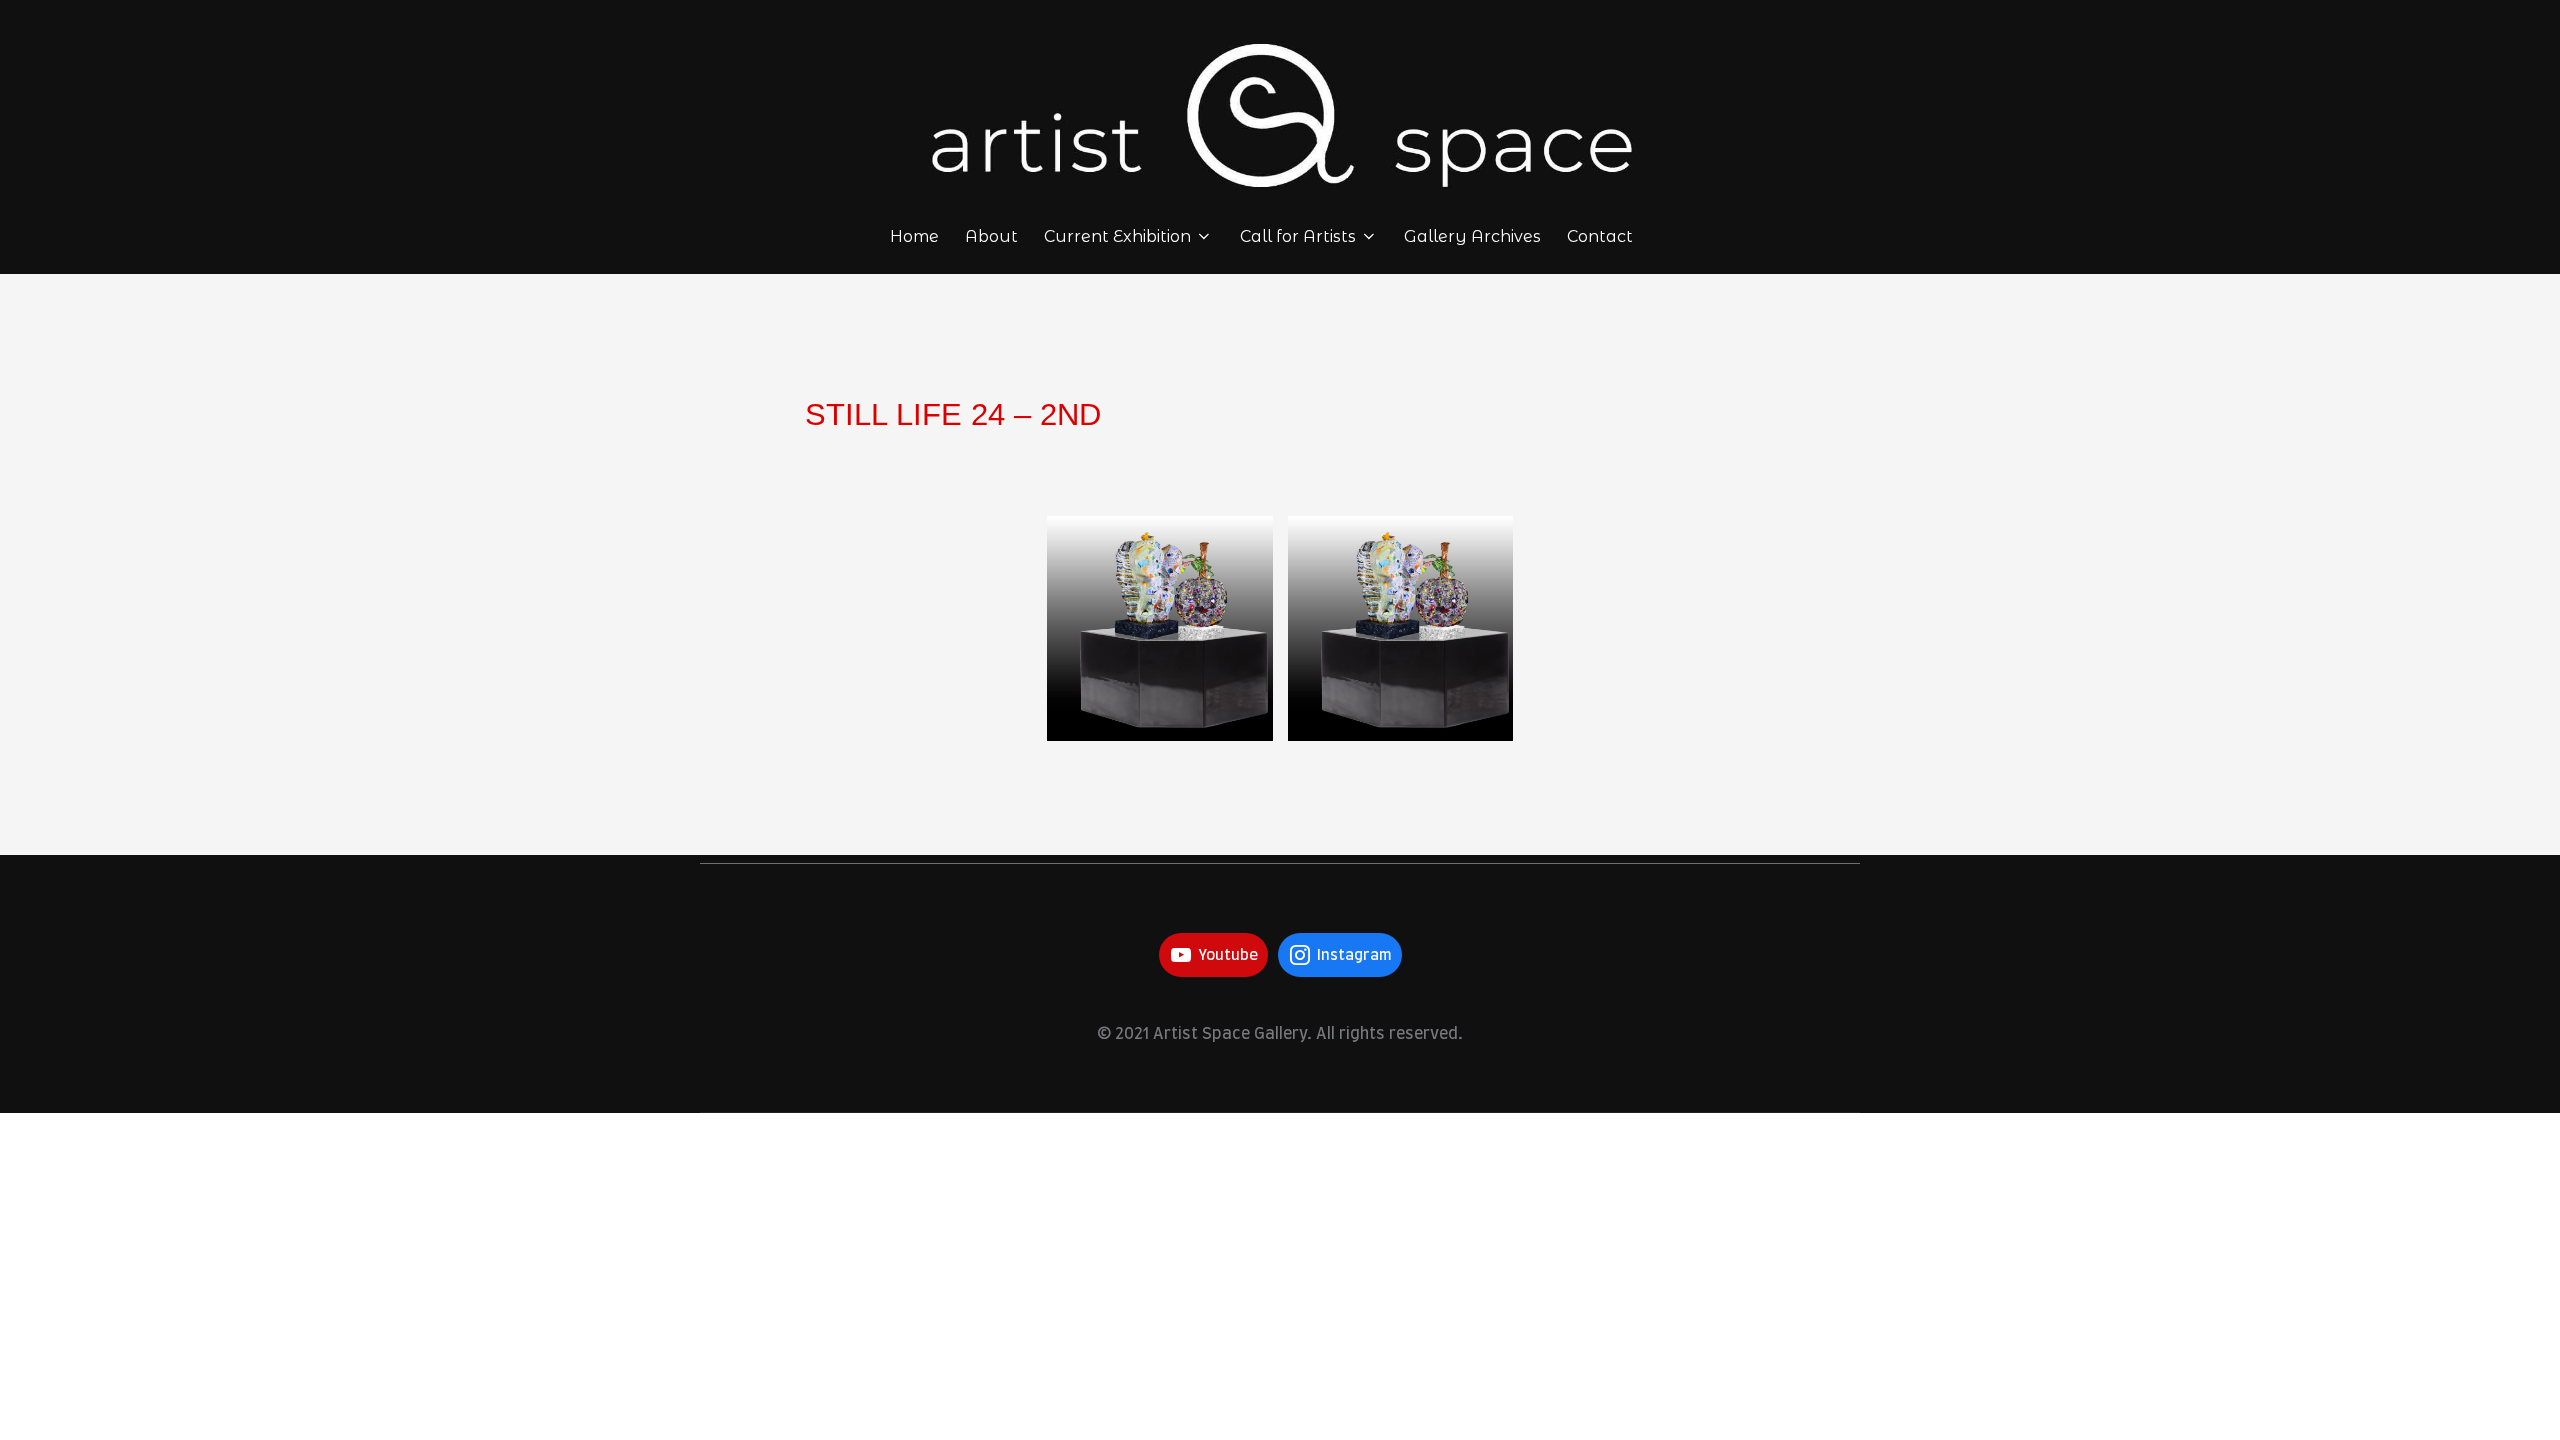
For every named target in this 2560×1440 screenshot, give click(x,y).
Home (914, 236)
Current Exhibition (1117, 236)
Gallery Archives (1472, 236)
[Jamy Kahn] (1160, 629)
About (991, 236)
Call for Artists (1298, 236)
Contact (1600, 236)
